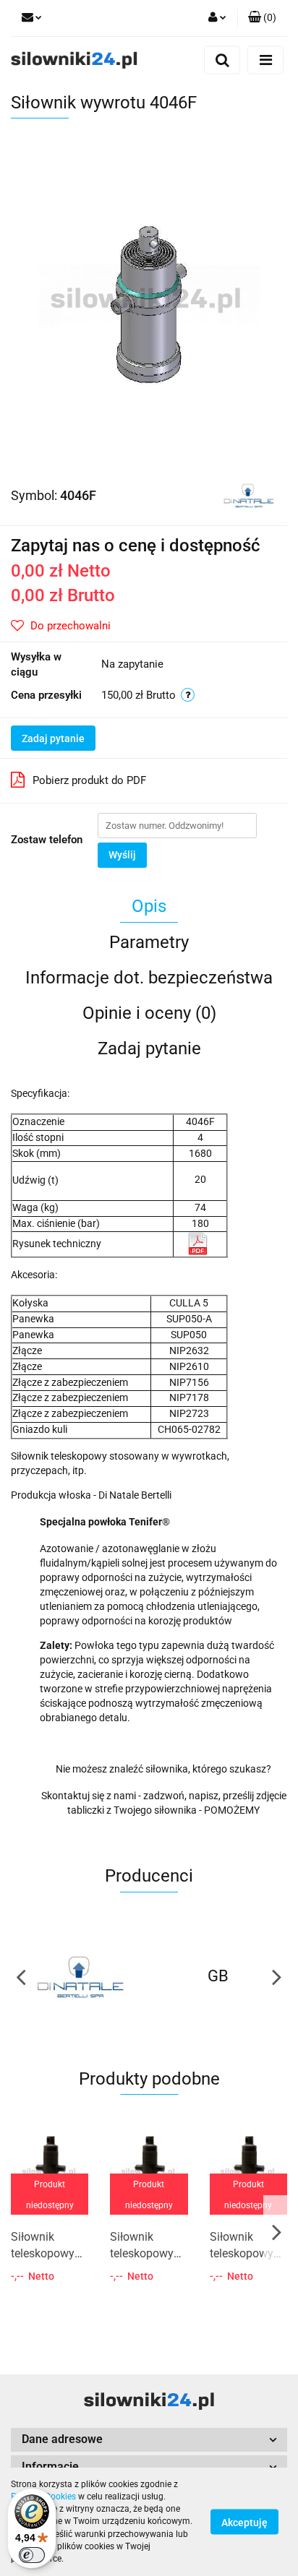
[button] (149, 2440)
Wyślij (122, 855)
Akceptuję (244, 2523)
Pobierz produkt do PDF (89, 780)
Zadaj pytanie (53, 738)
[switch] (32, 2555)
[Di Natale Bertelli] (248, 494)
